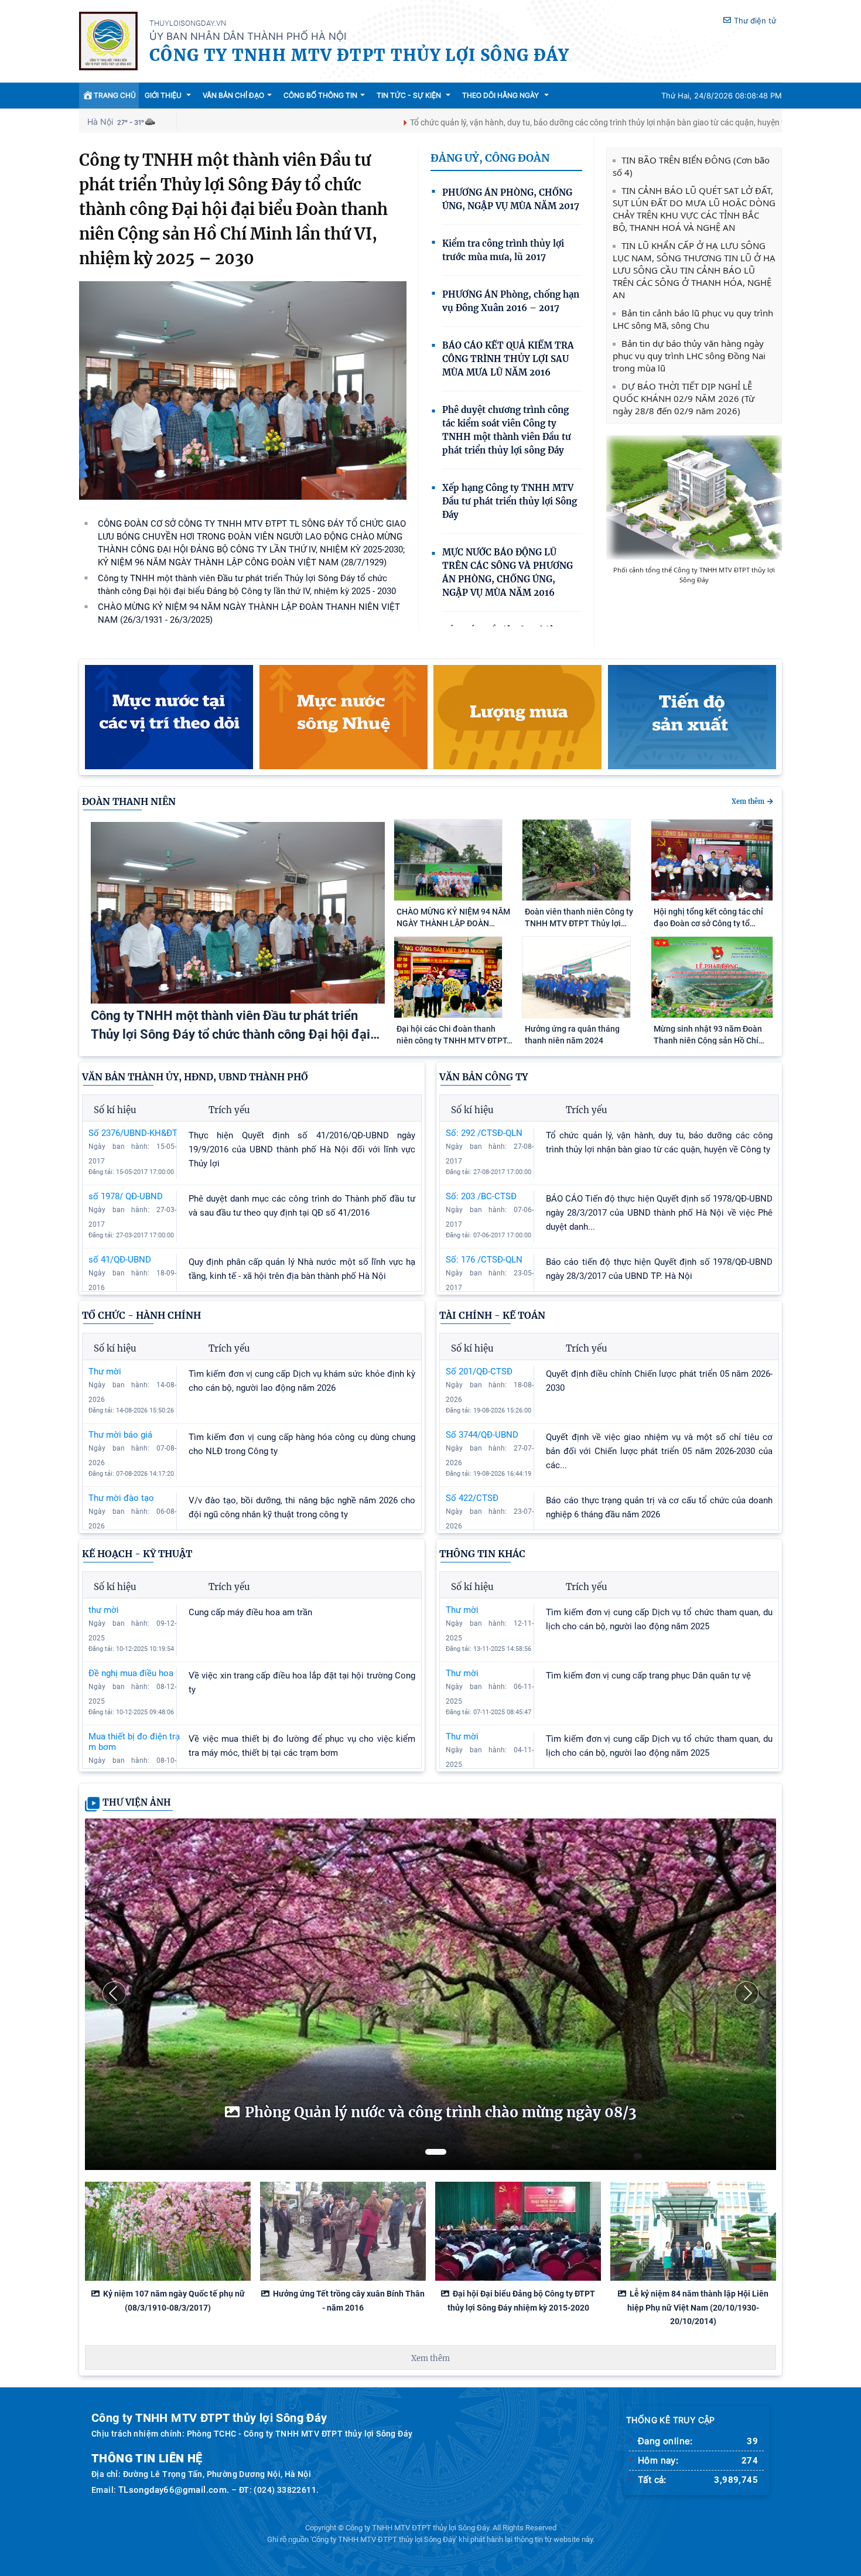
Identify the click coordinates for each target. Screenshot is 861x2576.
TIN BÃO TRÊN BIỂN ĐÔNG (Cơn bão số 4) (691, 166)
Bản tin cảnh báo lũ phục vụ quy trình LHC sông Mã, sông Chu (693, 319)
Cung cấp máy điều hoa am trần (250, 1612)
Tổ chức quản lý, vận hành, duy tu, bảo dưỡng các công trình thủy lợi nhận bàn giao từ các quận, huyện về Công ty (514, 122)
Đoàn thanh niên (129, 801)
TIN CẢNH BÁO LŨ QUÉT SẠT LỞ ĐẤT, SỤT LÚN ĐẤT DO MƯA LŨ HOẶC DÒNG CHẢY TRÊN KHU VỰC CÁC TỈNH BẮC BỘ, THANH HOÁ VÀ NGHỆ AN (694, 209)
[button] (114, 1993)
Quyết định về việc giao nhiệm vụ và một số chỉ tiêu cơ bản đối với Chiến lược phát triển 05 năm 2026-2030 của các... (659, 1451)
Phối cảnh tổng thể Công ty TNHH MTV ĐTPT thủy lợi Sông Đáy (694, 575)
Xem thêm (748, 801)
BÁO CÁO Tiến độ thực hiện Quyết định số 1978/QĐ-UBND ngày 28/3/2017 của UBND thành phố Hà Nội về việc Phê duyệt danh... (659, 1213)
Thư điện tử (755, 21)
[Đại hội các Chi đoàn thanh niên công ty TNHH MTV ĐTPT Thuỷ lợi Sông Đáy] (448, 1015)
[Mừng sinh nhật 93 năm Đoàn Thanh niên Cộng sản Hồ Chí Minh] (712, 1015)
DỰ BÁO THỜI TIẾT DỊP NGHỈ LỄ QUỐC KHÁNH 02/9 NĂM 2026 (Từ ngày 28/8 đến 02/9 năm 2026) (684, 398)
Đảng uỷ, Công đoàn (490, 158)
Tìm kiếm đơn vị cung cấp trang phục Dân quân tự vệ (648, 1676)
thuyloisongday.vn (188, 23)
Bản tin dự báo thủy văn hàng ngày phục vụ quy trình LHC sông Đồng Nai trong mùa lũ (689, 356)
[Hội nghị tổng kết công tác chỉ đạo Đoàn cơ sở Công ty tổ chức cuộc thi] (712, 898)
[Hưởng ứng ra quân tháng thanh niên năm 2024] (576, 1015)
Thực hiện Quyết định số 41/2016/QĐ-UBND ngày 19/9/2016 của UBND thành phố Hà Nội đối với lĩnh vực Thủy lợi (302, 1149)
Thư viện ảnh (137, 1802)
